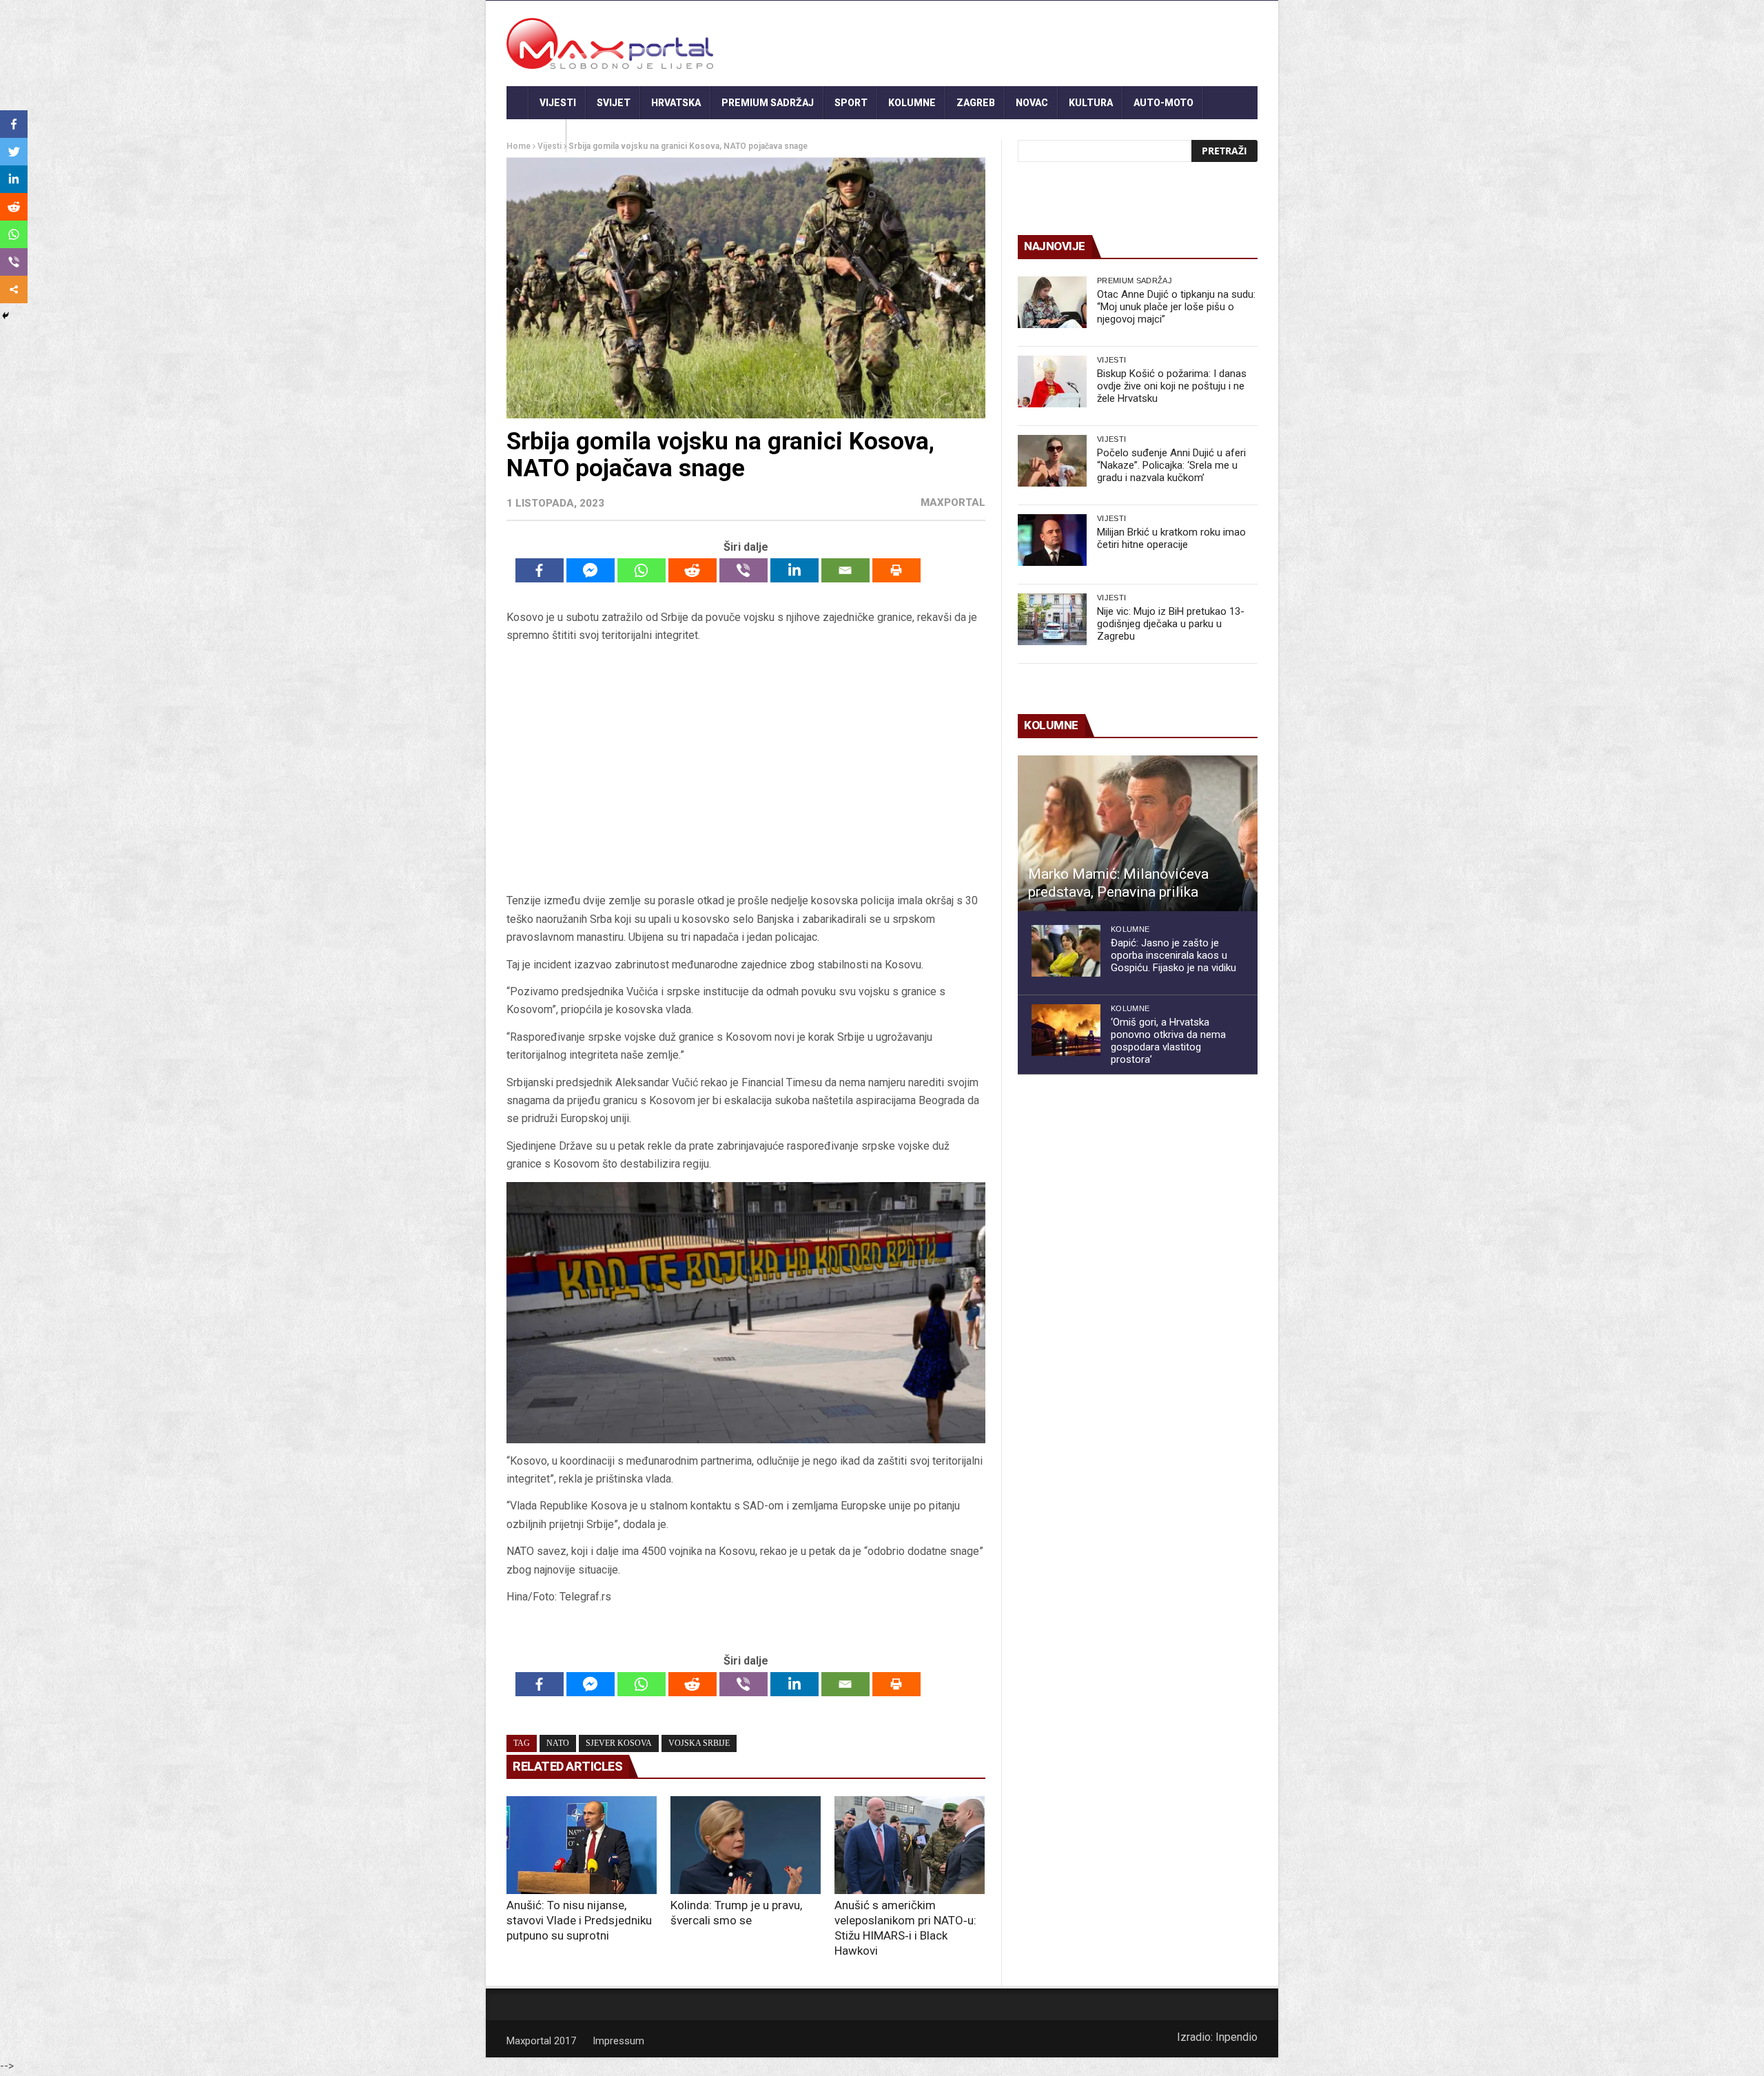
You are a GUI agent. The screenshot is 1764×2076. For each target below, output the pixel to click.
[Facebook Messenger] (591, 570)
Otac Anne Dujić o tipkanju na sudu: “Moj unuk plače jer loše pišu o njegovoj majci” (1176, 307)
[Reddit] (693, 570)
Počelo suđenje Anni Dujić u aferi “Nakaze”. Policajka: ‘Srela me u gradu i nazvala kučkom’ (1171, 465)
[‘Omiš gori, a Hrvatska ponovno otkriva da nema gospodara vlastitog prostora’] (1066, 1030)
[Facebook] (540, 570)
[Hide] (6, 316)
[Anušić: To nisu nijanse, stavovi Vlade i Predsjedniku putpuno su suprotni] (582, 1845)
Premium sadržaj (768, 103)
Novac (1032, 103)
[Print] (896, 570)
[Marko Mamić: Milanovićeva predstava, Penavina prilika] (1138, 833)
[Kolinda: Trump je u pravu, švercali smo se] (746, 1845)
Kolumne (912, 103)
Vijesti (558, 103)
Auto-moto (1163, 103)
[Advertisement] (746, 769)
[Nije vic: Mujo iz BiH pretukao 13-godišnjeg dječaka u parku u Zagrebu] (1052, 619)
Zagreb (976, 103)
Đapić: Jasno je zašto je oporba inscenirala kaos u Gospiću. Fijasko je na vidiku (1173, 955)
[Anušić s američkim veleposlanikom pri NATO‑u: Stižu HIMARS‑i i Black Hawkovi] (910, 1845)
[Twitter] (14, 152)
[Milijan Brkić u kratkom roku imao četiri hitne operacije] (1052, 540)
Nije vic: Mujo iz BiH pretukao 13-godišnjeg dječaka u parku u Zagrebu (1171, 624)
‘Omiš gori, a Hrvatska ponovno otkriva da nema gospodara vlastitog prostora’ (1168, 1041)
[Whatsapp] (642, 570)
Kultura (1091, 103)
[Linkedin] (794, 570)
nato (558, 1743)
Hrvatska (676, 103)
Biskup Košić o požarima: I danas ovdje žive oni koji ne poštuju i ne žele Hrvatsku (1172, 386)
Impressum (618, 2041)
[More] (14, 289)
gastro (536, 136)
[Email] (845, 570)
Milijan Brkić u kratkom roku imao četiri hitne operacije (1171, 538)
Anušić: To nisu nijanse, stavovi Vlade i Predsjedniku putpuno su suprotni (579, 1920)
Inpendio (1237, 2037)
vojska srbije (699, 1743)
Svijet (614, 103)
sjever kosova (619, 1743)
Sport (851, 103)
